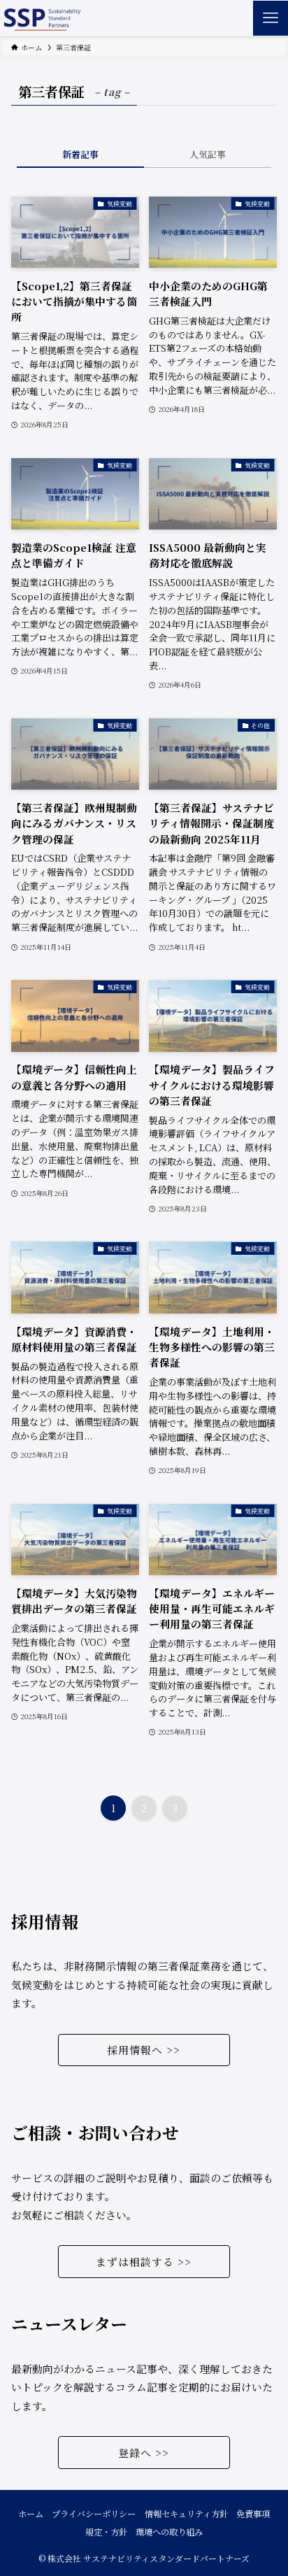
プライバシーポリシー (94, 2514)
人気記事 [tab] (208, 154)
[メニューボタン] (271, 18)
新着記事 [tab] (80, 154)
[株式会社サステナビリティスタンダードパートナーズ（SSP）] (41, 18)
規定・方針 (106, 2532)
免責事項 (253, 2514)
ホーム (31, 2514)
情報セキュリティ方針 (186, 2514)
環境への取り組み (169, 2532)
